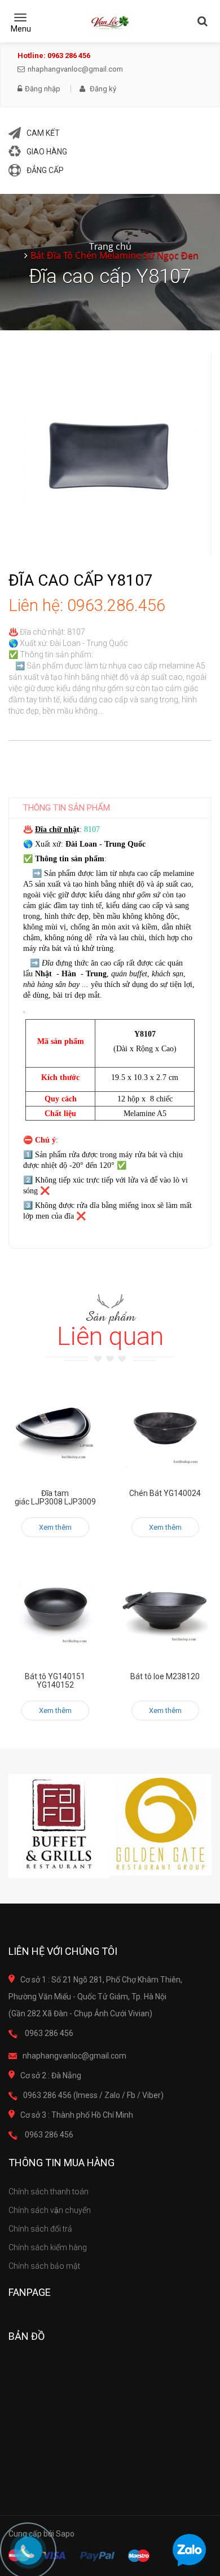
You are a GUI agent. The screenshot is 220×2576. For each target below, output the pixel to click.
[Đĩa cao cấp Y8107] (110, 453)
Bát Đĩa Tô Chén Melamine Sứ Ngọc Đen (115, 255)
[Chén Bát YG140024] (165, 1429)
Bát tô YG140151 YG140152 (55, 1681)
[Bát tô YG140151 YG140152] (55, 1612)
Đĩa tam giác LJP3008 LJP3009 (55, 1497)
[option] (59, 1826)
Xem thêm (55, 1527)
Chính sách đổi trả (40, 2229)
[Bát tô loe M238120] (165, 1612)
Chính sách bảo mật (44, 2266)
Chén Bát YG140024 (165, 1493)
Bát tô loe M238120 (165, 1676)
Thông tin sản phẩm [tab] (67, 808)
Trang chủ (110, 246)
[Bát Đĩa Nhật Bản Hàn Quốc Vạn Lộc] (110, 23)
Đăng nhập (43, 89)
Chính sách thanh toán (49, 2192)
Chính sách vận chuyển (50, 2210)
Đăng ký (102, 89)
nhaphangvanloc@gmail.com (75, 69)
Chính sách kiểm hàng (48, 2247)
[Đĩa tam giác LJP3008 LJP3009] (55, 1429)
